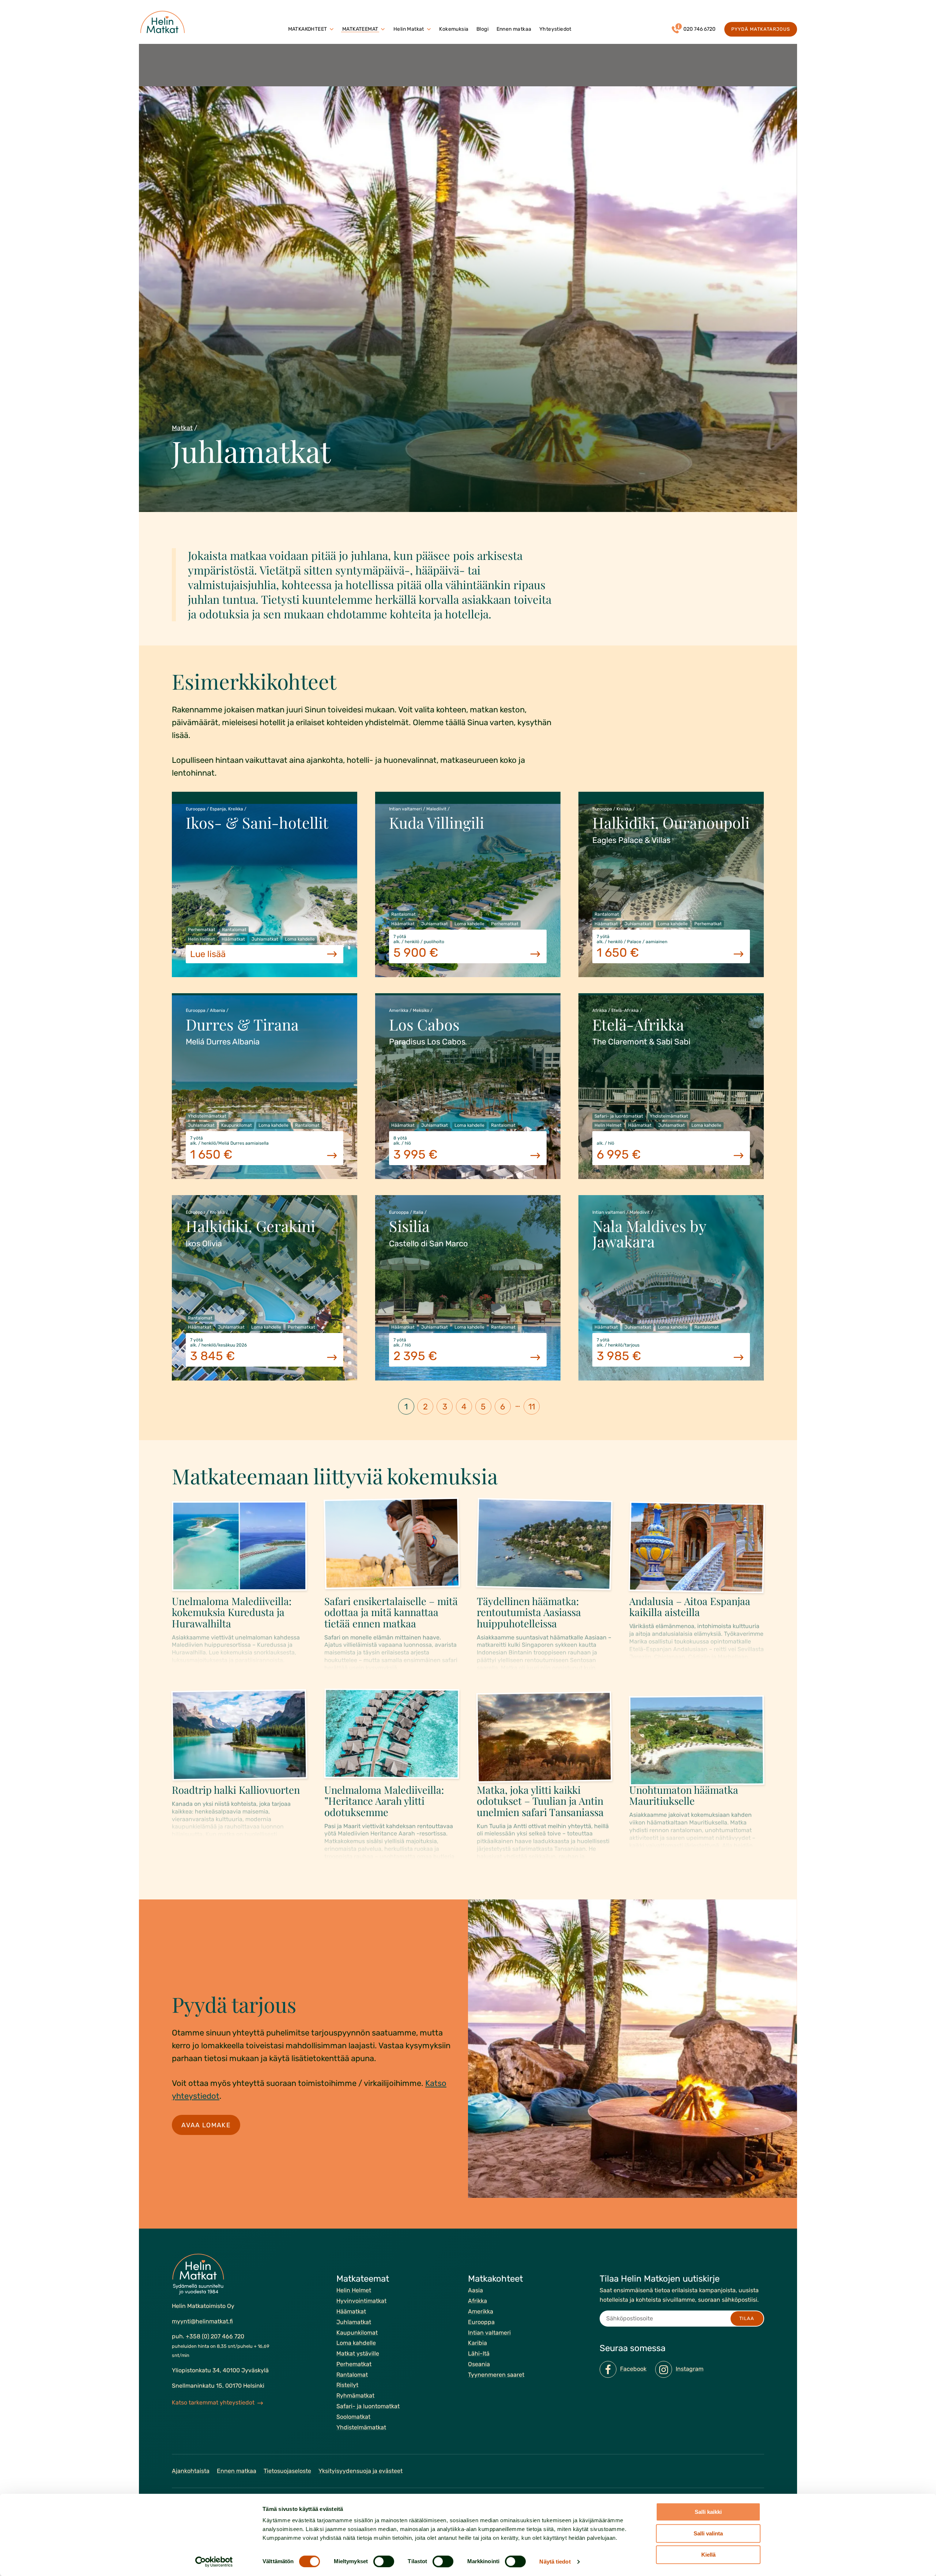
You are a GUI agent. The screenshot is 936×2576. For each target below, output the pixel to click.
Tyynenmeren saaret (496, 2374)
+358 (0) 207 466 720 (215, 2336)
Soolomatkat (353, 2416)
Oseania (479, 2364)
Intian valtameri (489, 2332)
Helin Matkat (409, 29)
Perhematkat (354, 2364)
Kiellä (708, 2555)
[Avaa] (332, 29)
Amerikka (481, 2311)
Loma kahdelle (356, 2343)
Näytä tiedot (555, 2562)
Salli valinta (708, 2533)
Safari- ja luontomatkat (368, 2406)
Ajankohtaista (191, 2471)
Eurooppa (481, 2322)
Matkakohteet (308, 29)
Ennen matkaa (514, 29)
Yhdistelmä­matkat (361, 2427)
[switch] (384, 2561)
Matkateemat (360, 29)
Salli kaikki (708, 2512)
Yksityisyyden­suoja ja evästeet (361, 2471)
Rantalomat (352, 2374)
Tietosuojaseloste (287, 2471)
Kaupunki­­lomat (357, 2332)
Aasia (475, 2290)
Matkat (182, 428)
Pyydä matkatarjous (761, 29)
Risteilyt (347, 2385)
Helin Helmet (354, 2290)
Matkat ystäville (358, 2353)
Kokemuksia (454, 29)
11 (532, 1407)
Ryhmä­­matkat (355, 2396)
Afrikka (478, 2301)
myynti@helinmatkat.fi (202, 2321)
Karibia (478, 2343)
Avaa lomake (206, 2125)
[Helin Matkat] (164, 22)
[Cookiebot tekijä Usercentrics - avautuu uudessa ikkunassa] (214, 2562)
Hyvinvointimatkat (361, 2301)
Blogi (482, 29)
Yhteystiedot (555, 29)
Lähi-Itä (479, 2353)
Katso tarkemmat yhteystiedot (213, 2402)
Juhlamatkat (354, 2322)
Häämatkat (351, 2311)
